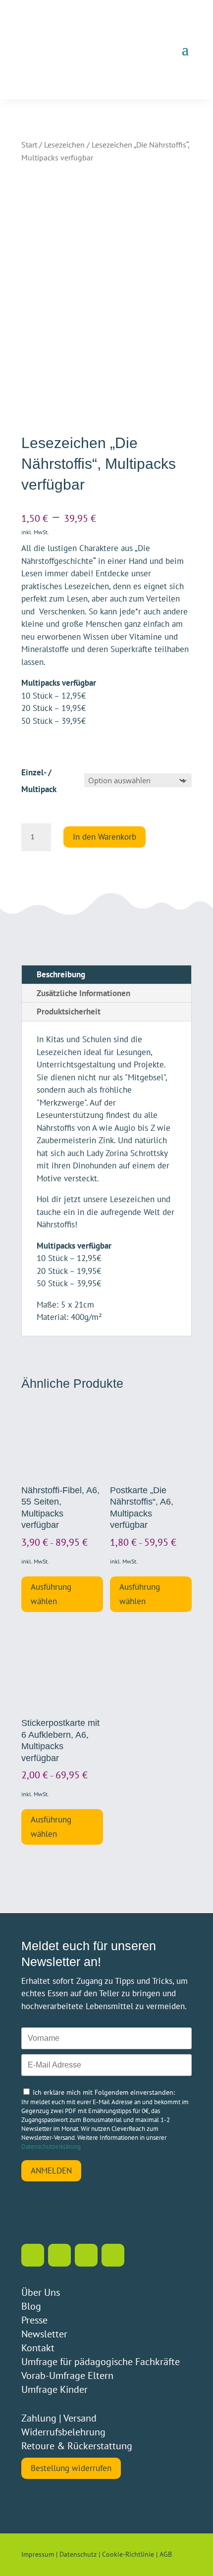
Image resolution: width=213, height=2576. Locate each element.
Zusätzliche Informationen (83, 993)
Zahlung (39, 2418)
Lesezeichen (64, 145)
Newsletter (44, 2334)
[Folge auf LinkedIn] (86, 2255)
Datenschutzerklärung (51, 2147)
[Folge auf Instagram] (33, 2255)
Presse (34, 2320)
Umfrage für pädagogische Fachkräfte (101, 2362)
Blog (31, 2306)
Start (29, 145)
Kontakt (38, 2348)
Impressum (38, 2554)
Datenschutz (78, 2554)
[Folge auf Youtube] (113, 2255)
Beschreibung (61, 974)
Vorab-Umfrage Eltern (67, 2375)
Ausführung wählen (51, 1594)
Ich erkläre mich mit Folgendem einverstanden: (104, 2092)
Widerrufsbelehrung (63, 2432)
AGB (166, 2554)
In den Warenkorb (105, 837)
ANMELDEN (51, 2171)
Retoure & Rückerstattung (77, 2446)
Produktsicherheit (69, 1011)
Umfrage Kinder (54, 2389)
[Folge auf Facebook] (59, 2255)
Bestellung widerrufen (71, 2468)
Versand (80, 2418)
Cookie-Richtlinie (128, 2554)
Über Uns (41, 2292)
